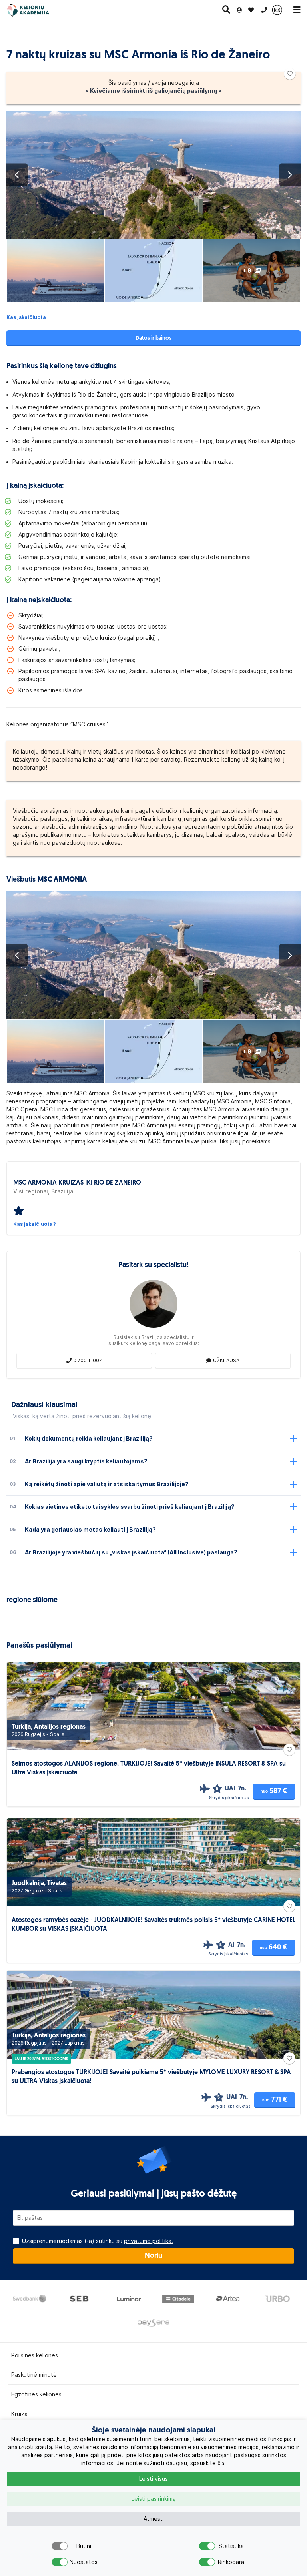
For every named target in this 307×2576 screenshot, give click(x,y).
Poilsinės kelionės (35, 2355)
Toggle (60, 2546)
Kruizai (20, 2414)
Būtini (84, 2546)
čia (221, 2463)
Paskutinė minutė (34, 2375)
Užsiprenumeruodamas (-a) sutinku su (98, 2241)
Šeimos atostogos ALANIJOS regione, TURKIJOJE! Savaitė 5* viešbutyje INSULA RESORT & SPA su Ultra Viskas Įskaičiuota (149, 1768)
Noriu (153, 2256)
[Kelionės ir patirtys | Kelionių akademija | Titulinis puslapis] (35, 10)
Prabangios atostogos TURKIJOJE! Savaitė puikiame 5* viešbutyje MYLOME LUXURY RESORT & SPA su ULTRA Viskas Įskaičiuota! (151, 2077)
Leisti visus (153, 2479)
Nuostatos (84, 2562)
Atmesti (154, 2519)
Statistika (231, 2546)
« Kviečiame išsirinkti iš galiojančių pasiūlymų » (153, 91)
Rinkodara (231, 2562)
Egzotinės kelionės (36, 2394)
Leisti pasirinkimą (154, 2499)
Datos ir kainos (153, 338)
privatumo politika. (149, 2241)
